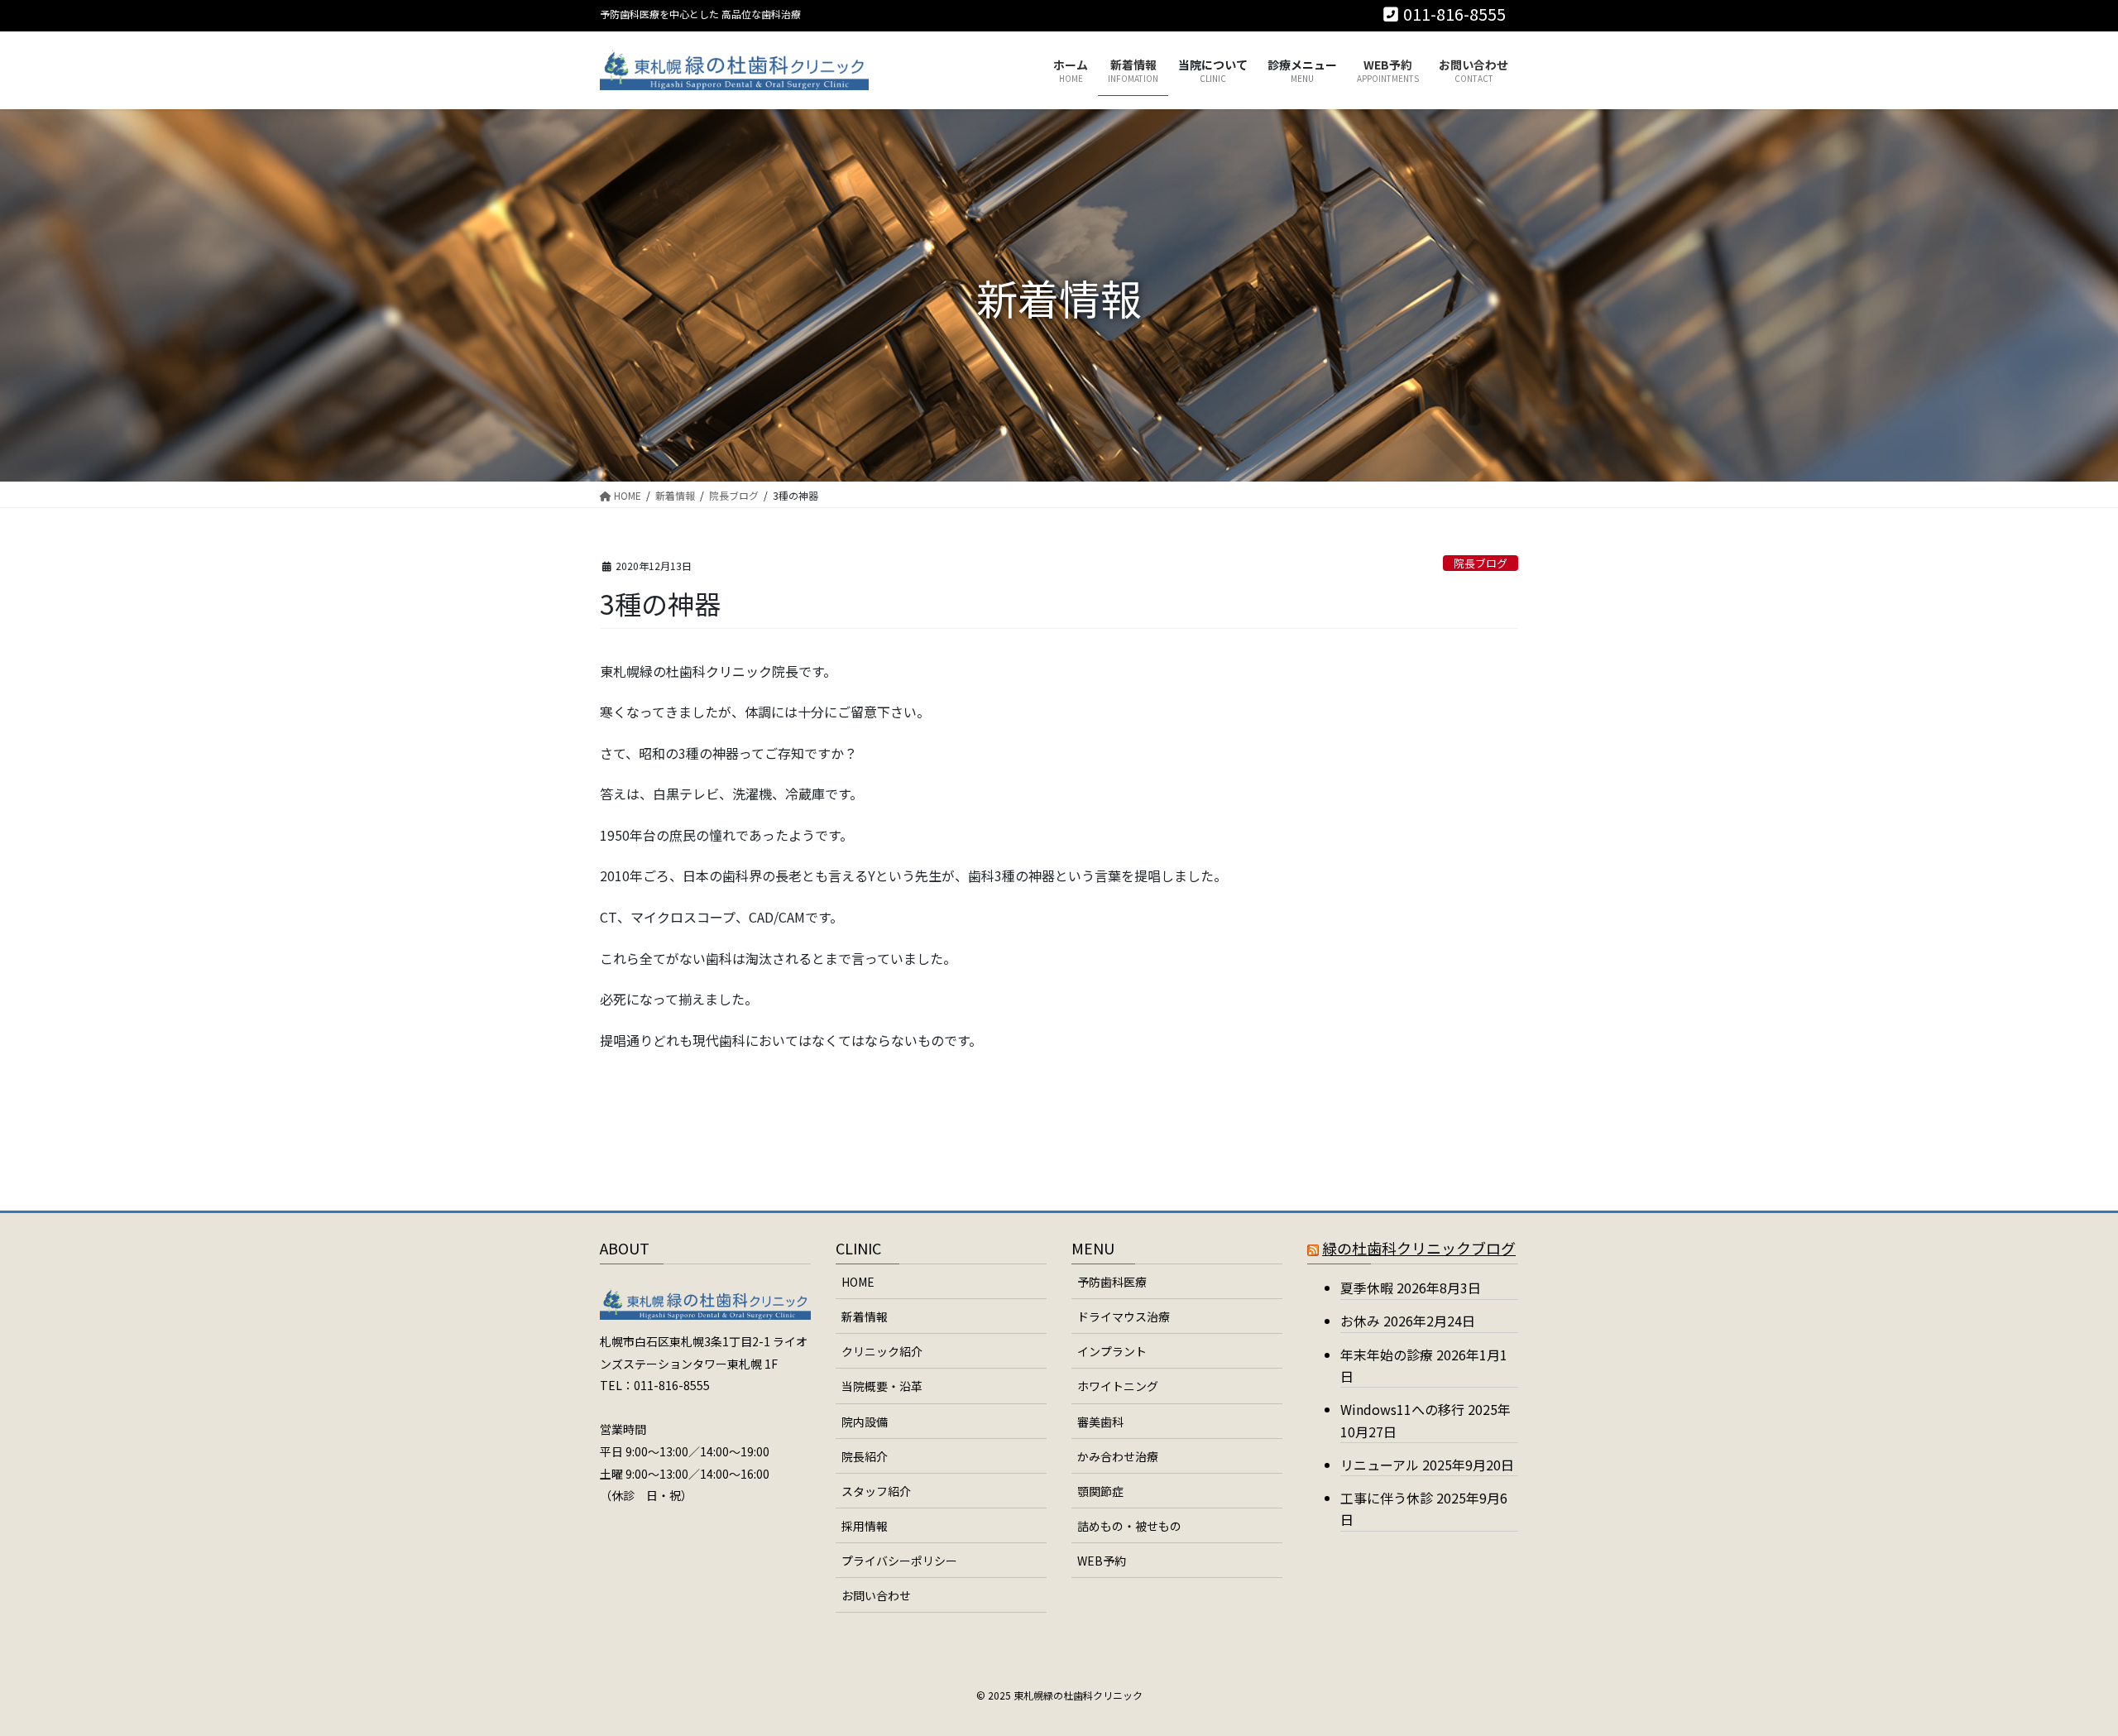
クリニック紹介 (882, 1351)
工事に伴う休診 (1387, 1498)
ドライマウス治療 (1124, 1316)
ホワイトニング (1118, 1386)
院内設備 (865, 1422)
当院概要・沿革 (882, 1386)
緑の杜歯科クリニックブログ (1419, 1248)
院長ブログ (1481, 563)
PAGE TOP (2058, 1668)
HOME (858, 1282)
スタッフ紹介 (876, 1491)
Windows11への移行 (1402, 1409)
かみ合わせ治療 (1118, 1456)
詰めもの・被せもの (1129, 1526)
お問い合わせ (876, 1595)
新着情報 (865, 1316)
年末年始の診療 (1387, 1355)
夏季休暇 (1367, 1288)
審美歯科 (1100, 1422)
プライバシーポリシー (899, 1561)
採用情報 (865, 1526)
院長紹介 (865, 1456)
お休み (1360, 1321)
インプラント (1112, 1351)
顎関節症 (1100, 1491)
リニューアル (1380, 1465)
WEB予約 (1102, 1561)
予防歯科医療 (1112, 1282)
